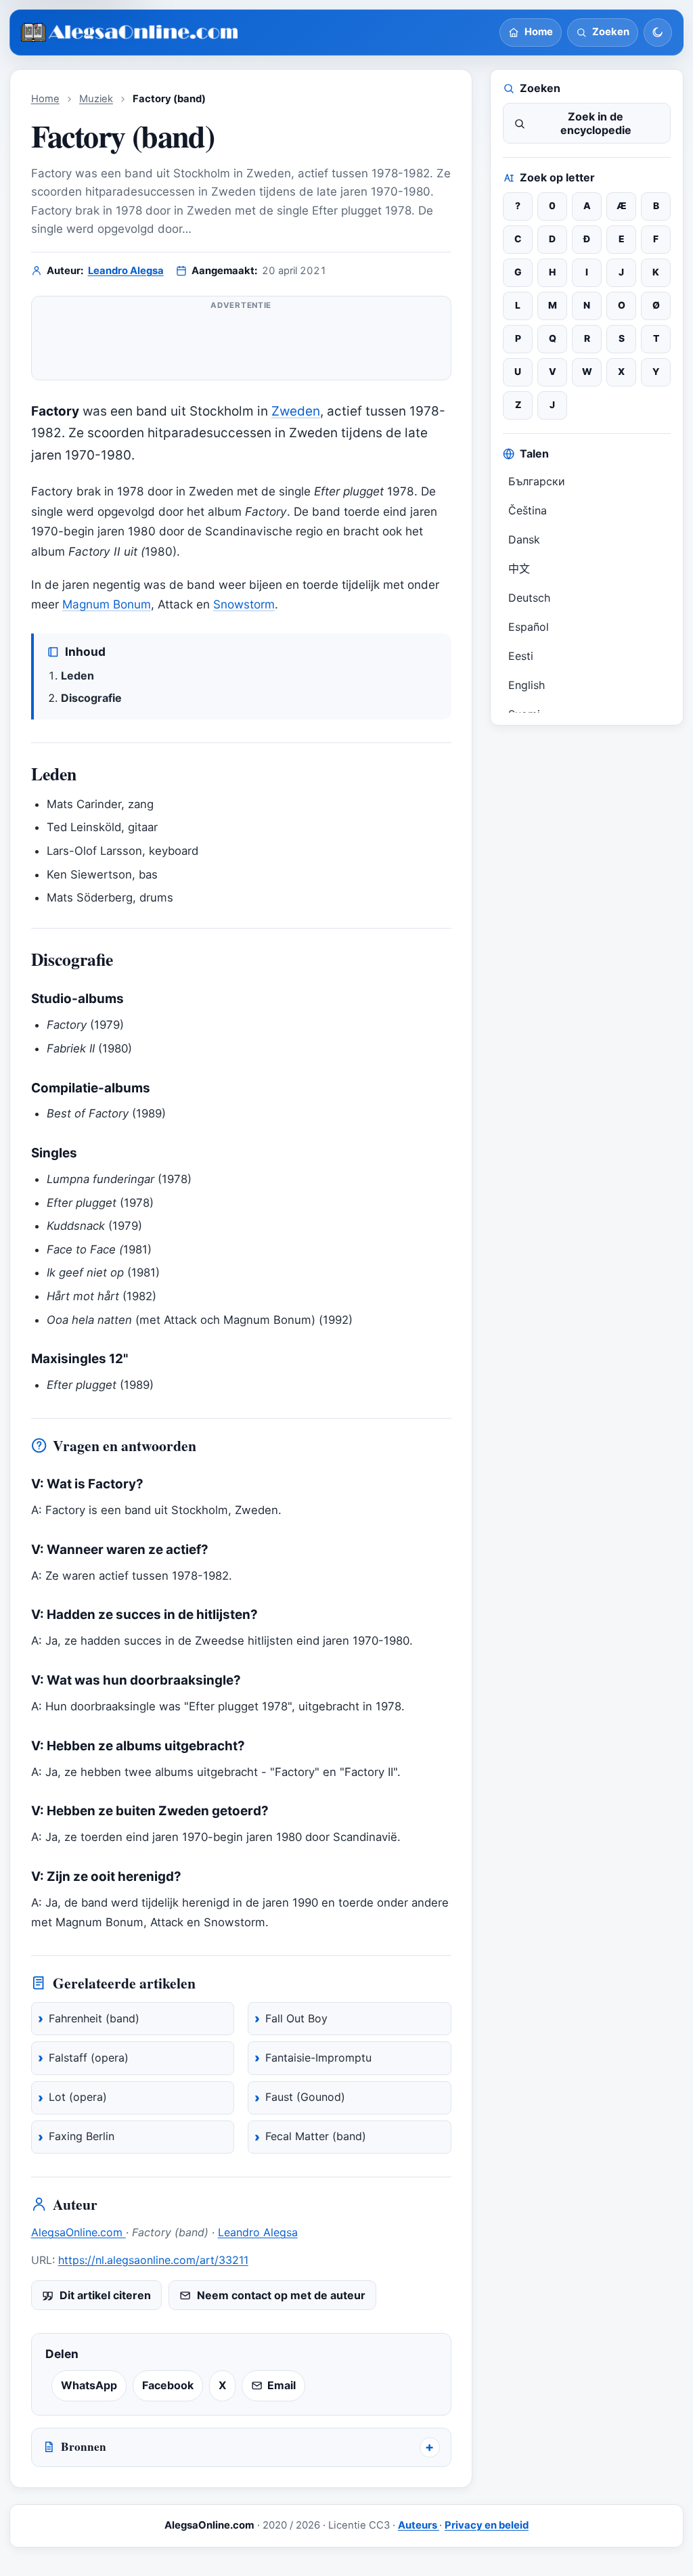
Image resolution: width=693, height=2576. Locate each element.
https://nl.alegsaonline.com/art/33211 (153, 2260)
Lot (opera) (78, 2097)
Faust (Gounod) (305, 2097)
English (527, 685)
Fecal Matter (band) (316, 2136)
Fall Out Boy (296, 2018)
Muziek (96, 99)
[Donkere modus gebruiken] (658, 32)
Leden (77, 675)
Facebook (168, 2385)
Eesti (521, 656)
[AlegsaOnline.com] (130, 33)
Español (529, 627)
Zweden (296, 411)
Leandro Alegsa (126, 271)
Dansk (524, 539)
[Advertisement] (241, 344)
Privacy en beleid (487, 2525)
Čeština (528, 510)
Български (537, 481)
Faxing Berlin (82, 2136)
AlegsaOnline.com (79, 2232)
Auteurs (419, 2525)
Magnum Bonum (107, 604)
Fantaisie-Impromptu (318, 2058)
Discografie (91, 698)
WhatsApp (89, 2385)
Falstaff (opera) (89, 2058)
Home (45, 99)
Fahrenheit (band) (94, 2018)
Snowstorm (244, 604)
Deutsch (529, 598)
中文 (519, 569)
